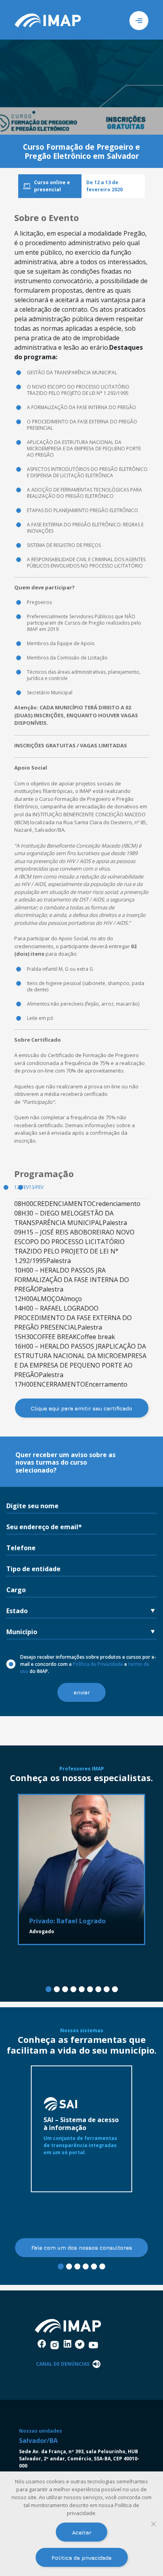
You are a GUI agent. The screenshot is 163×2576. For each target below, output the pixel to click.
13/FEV (36, 1187)
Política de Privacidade (98, 1664)
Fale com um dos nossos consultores (82, 2247)
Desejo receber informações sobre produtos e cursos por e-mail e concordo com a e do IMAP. (88, 1664)
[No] (153, 2524)
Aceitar (82, 2532)
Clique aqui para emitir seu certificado (81, 1408)
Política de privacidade (81, 2558)
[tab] (48, 1989)
